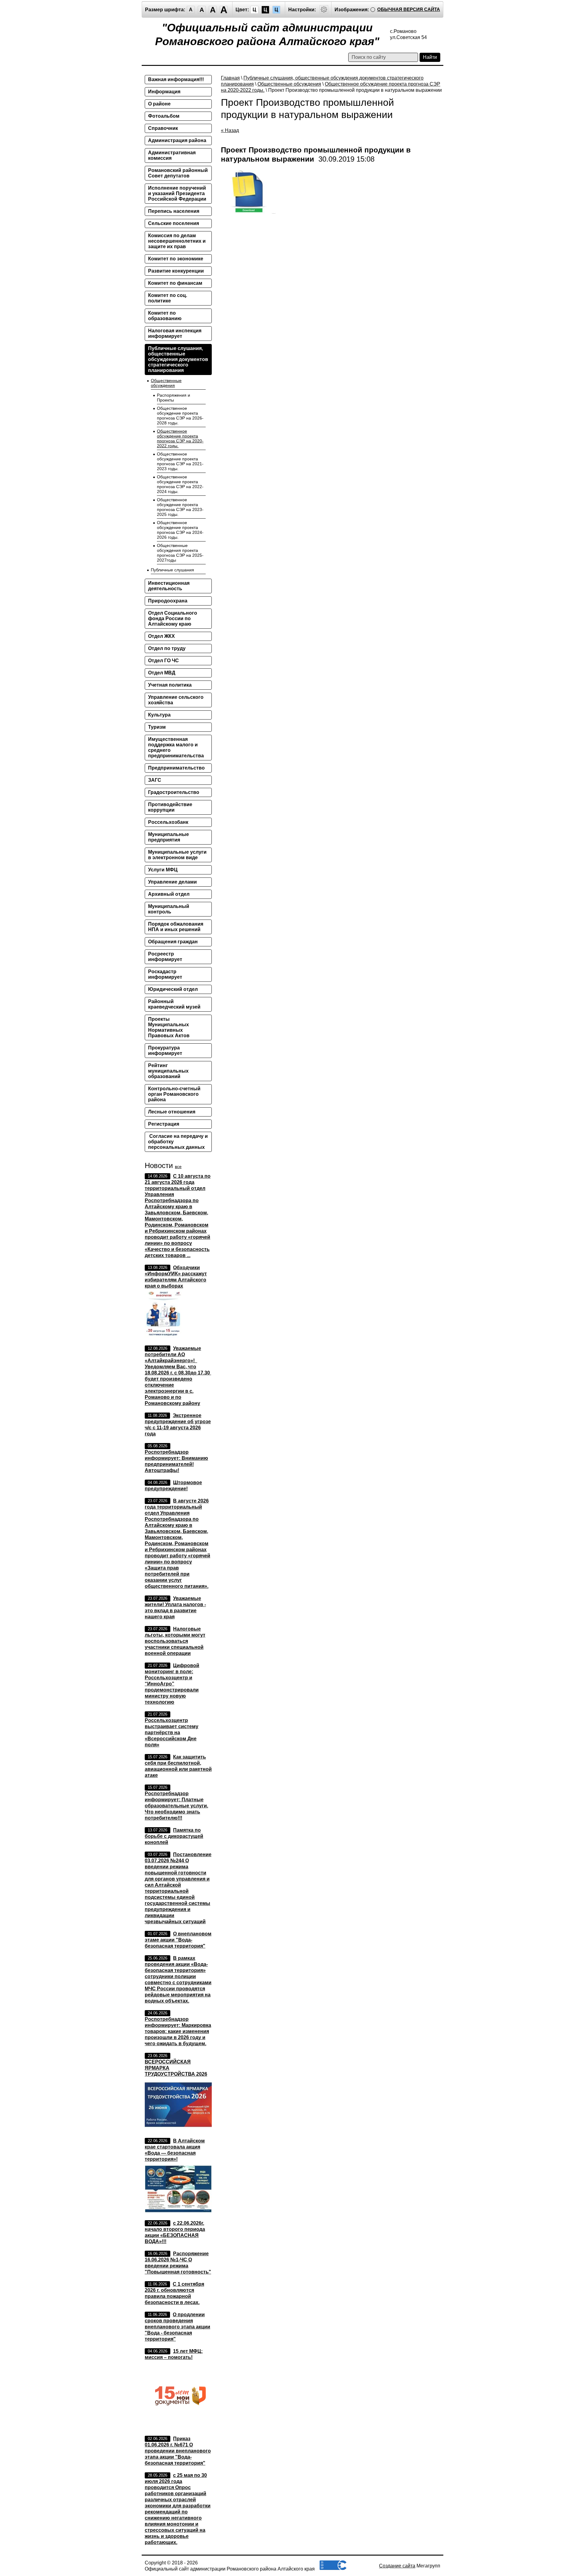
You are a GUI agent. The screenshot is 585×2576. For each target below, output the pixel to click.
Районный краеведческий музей (174, 1004)
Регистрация (164, 1124)
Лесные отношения (172, 1112)
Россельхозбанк (168, 822)
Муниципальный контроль (169, 909)
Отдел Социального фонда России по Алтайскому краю (173, 618)
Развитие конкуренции (176, 271)
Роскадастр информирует (165, 974)
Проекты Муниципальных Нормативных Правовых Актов (169, 1027)
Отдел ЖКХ (161, 636)
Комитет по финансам (175, 283)
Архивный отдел (169, 894)
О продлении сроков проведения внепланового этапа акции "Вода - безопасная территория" (177, 2327)
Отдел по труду (167, 648)
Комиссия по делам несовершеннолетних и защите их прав (177, 241)
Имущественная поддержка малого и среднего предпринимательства (176, 747)
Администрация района (177, 140)
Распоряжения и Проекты (174, 398)
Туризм (157, 727)
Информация (164, 92)
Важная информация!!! (176, 79)
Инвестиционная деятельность (169, 586)
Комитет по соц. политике (168, 298)
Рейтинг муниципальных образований (168, 1071)
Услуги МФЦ (163, 870)
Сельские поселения (174, 223)
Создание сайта (397, 2566)
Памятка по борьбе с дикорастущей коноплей (174, 1836)
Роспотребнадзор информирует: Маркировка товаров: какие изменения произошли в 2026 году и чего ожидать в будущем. (178, 2031)
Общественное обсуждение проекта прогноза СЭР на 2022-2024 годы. (180, 484)
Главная (230, 78)
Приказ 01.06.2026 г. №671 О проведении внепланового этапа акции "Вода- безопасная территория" (178, 2451)
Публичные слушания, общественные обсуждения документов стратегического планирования (178, 359)
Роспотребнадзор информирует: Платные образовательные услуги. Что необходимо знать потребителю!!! (176, 1806)
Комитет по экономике (176, 259)
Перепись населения (174, 211)
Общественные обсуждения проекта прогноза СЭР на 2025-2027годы (180, 553)
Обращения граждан (173, 942)
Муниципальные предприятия (168, 837)
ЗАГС (155, 780)
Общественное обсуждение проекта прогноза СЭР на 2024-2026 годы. (180, 530)
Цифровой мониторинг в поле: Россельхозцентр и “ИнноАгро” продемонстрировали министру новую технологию (172, 1684)
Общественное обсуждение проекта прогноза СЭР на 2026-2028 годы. (180, 416)
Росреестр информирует (165, 957)
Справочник (163, 128)
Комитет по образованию (165, 316)
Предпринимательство (176, 768)
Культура (159, 715)
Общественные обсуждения (289, 84)
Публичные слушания (172, 570)
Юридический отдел (173, 989)
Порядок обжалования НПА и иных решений (176, 927)
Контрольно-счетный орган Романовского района (174, 1094)
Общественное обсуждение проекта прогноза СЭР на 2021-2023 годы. (180, 461)
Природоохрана (168, 601)
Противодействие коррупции (170, 807)
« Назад (230, 130)
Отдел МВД (162, 673)
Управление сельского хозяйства (176, 700)
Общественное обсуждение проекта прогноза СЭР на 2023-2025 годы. (180, 507)
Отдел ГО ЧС (163, 661)
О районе (159, 104)
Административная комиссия (172, 155)
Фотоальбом (164, 116)
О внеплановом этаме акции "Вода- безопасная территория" (178, 1940)
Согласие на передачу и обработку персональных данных (178, 1142)
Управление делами (172, 882)
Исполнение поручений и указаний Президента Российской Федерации (177, 193)
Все (178, 1167)
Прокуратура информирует (165, 1050)
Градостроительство (174, 792)
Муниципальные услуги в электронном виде (177, 855)
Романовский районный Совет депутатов (178, 173)
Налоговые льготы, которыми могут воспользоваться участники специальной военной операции (175, 1641)
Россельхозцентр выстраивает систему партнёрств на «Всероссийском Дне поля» (172, 1733)
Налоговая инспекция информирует (175, 333)
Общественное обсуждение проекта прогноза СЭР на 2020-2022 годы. (180, 438)
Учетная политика (170, 685)
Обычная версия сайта (409, 9)
